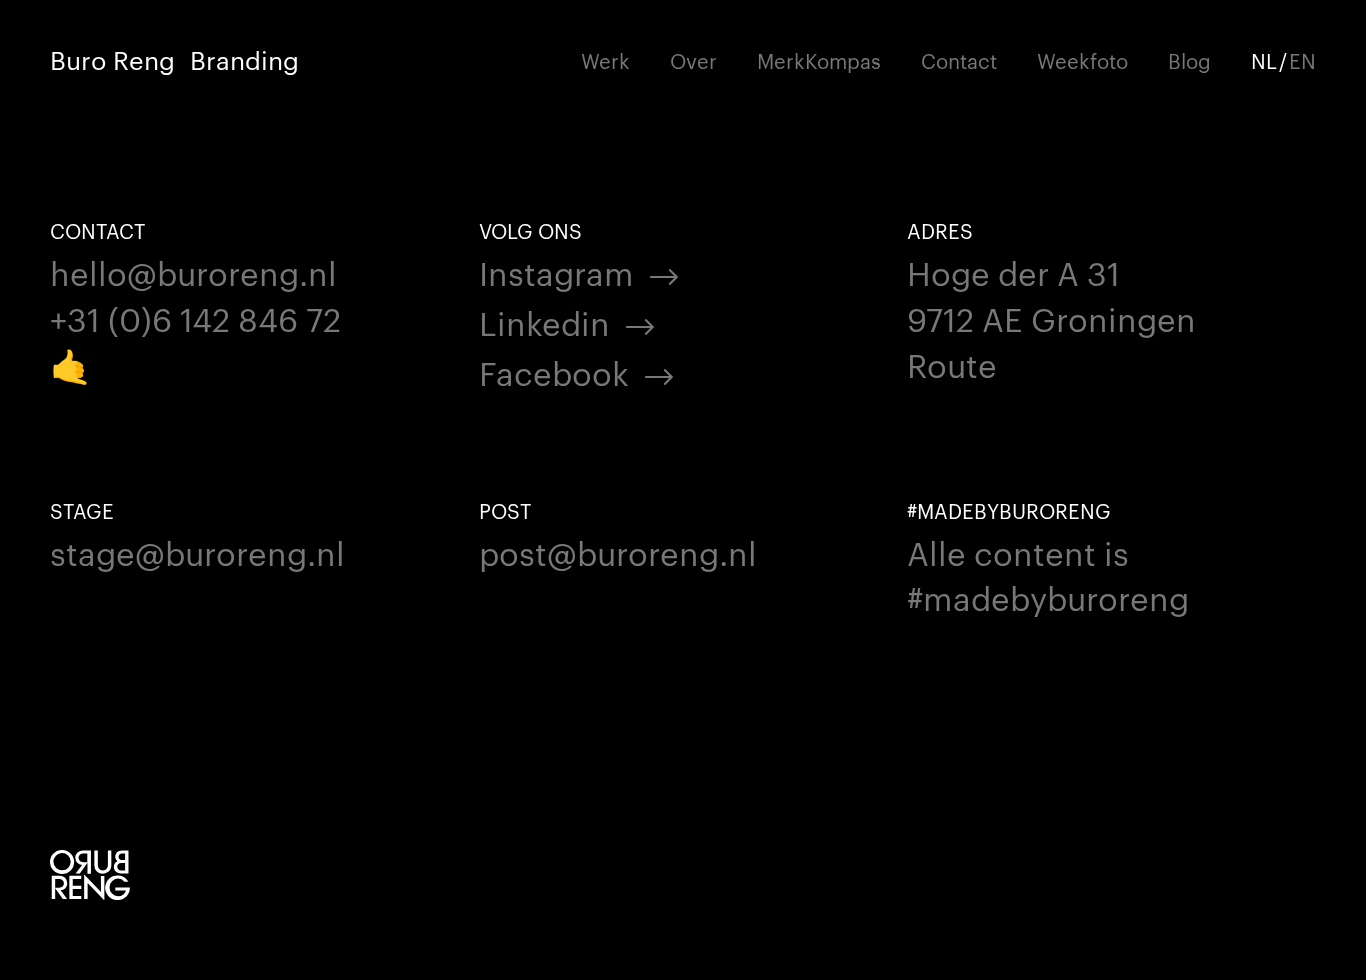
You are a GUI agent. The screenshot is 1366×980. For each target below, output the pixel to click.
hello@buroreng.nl (193, 271)
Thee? (226, 59)
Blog (1189, 60)
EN (1302, 60)
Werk (605, 60)
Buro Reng (112, 59)
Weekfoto (1082, 60)
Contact (959, 60)
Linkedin (544, 321)
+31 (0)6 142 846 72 (195, 317)
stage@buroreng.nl (197, 551)
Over (693, 60)
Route (952, 363)
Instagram (556, 271)
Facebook (554, 371)
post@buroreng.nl (618, 551)
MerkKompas (819, 60)
